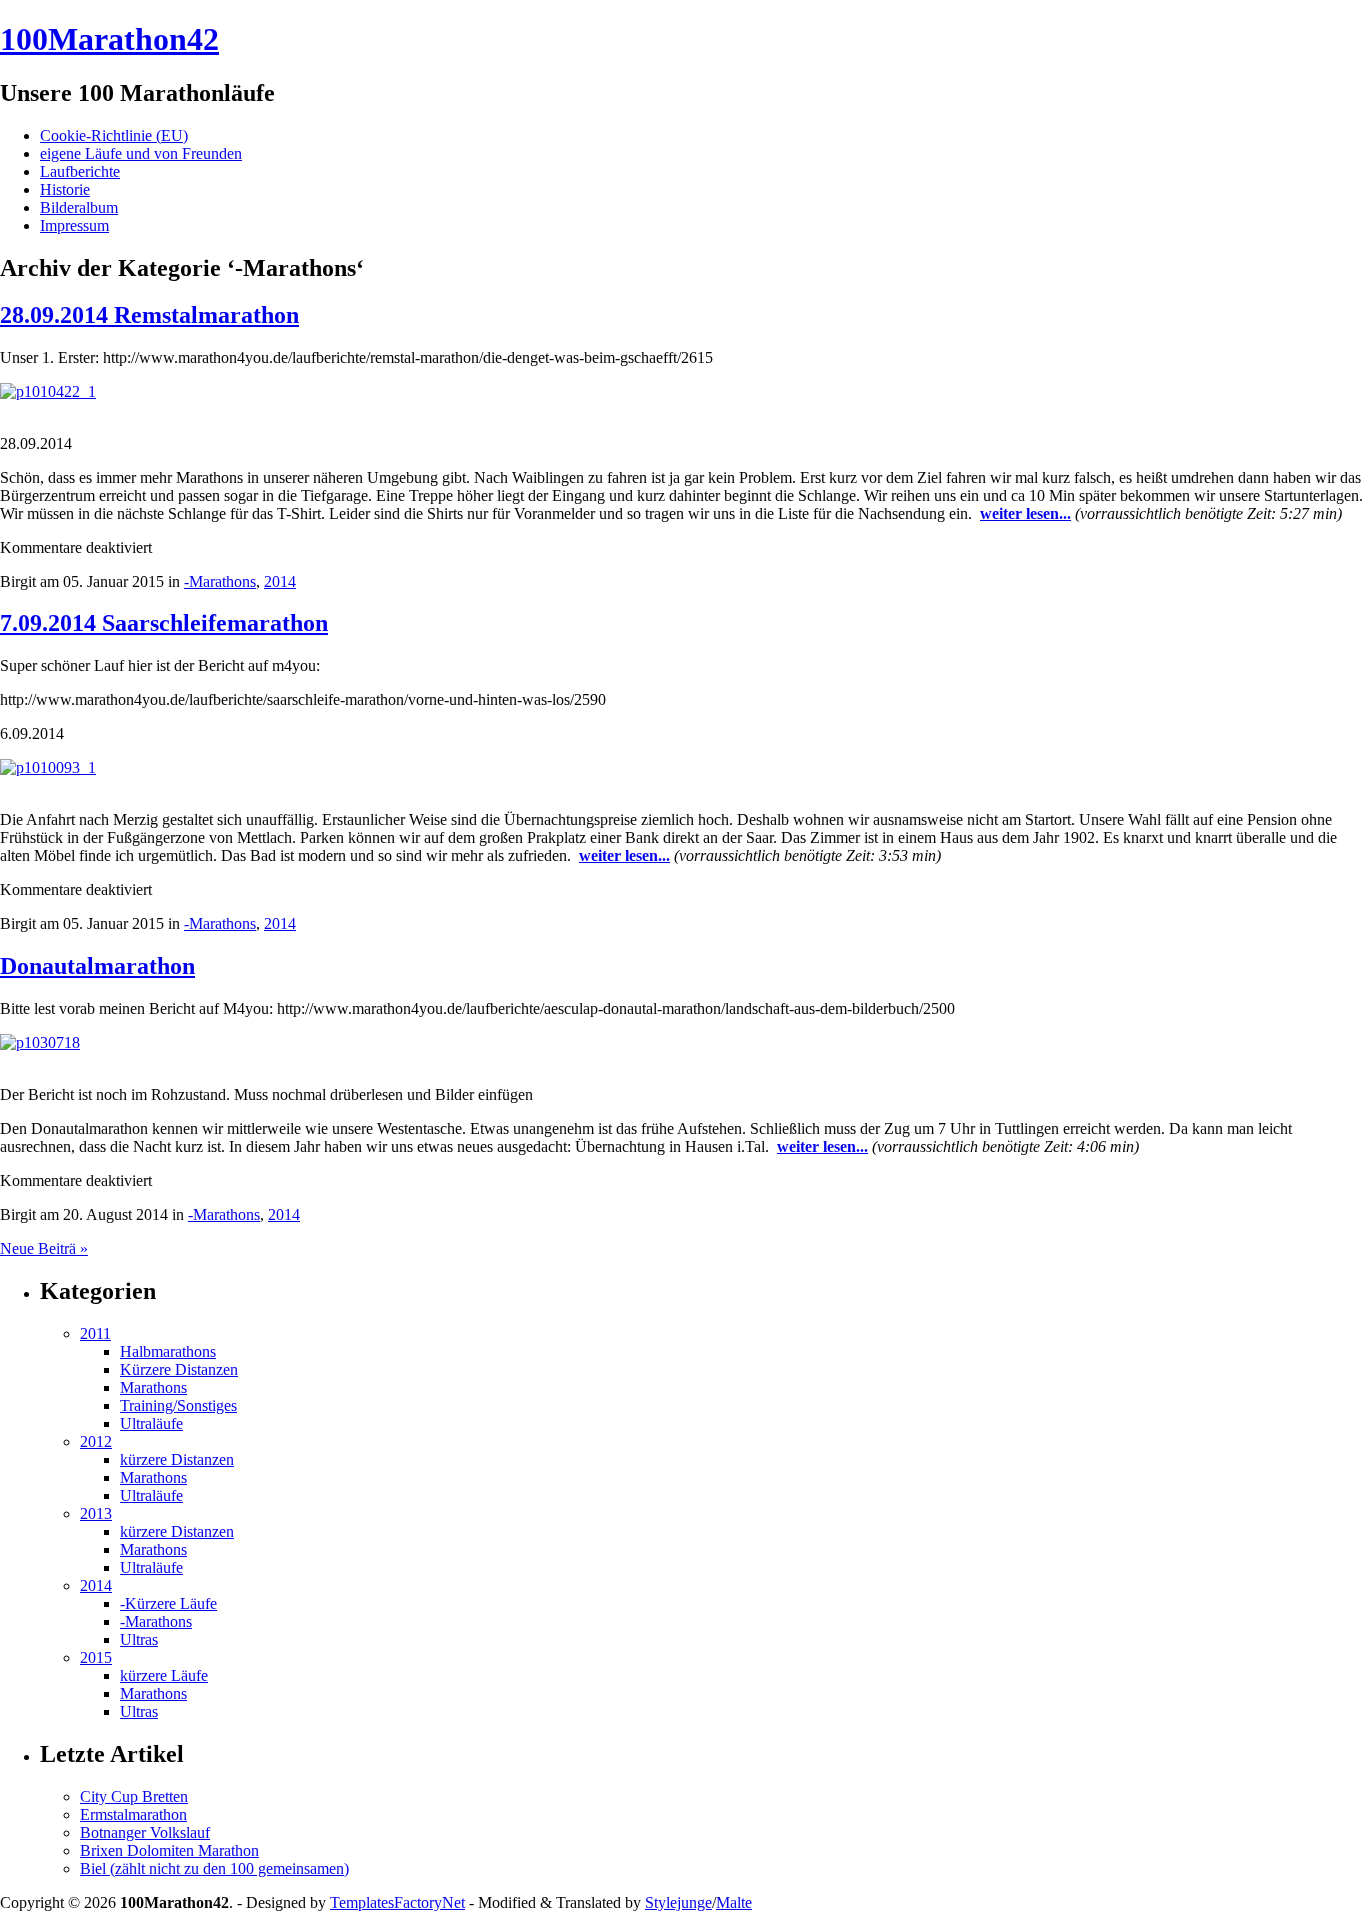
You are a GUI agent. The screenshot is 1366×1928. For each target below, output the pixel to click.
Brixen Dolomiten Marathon (169, 1850)
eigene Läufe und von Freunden (141, 153)
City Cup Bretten (134, 1796)
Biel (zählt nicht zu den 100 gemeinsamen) (214, 1868)
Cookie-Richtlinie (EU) (114, 135)
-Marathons (220, 581)
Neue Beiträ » (44, 1248)
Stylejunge (678, 1902)
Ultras (139, 1639)
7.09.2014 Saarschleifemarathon (164, 623)
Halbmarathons (168, 1351)
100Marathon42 (109, 39)
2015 (96, 1657)
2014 (280, 581)
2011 (95, 1333)
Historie (65, 189)
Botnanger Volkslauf (145, 1832)
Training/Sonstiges (178, 1405)
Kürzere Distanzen (179, 1369)
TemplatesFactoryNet (397, 1902)
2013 (96, 1513)
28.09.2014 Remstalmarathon (149, 315)
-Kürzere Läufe (168, 1603)
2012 (96, 1441)
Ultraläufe (151, 1423)
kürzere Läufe (164, 1675)
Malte (734, 1902)
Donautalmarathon (97, 966)
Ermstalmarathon (133, 1814)
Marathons (153, 1387)
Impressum (74, 225)
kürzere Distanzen (177, 1459)
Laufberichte (80, 171)
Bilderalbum (79, 207)
